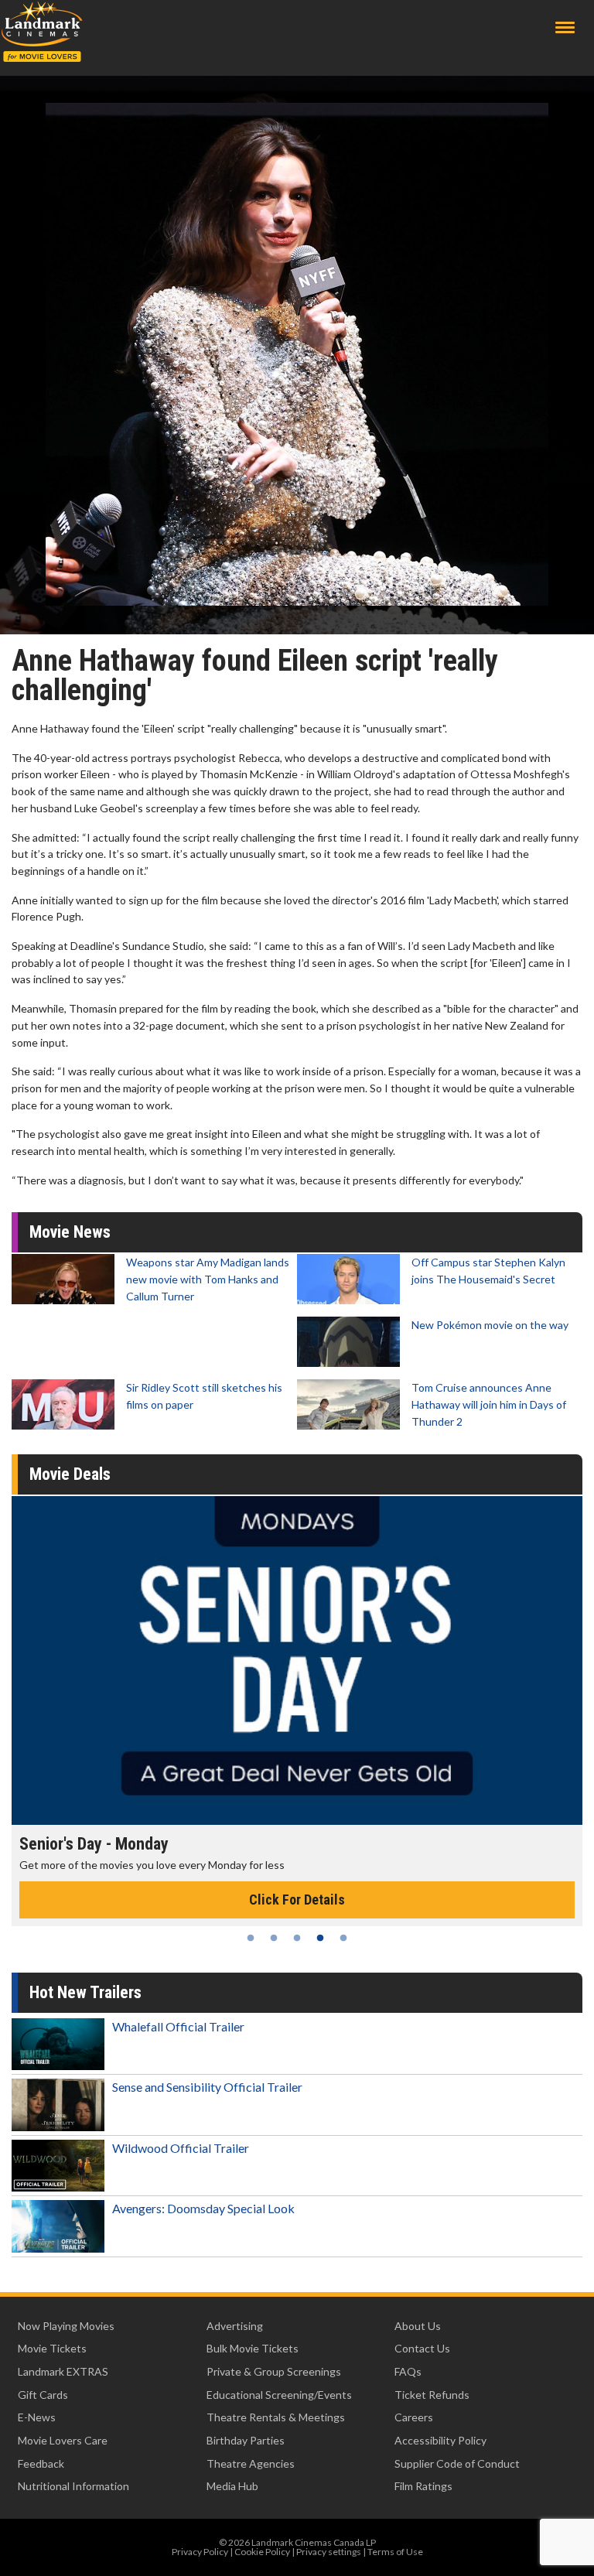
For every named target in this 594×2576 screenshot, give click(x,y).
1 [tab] (251, 1938)
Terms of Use (395, 2552)
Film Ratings (423, 2486)
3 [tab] (297, 1938)
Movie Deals (70, 1474)
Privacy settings (329, 2552)
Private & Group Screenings (274, 2371)
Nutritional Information (73, 2486)
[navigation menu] (565, 27)
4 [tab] (320, 1938)
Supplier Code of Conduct (457, 2463)
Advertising (235, 2326)
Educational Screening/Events (279, 2395)
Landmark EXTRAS (63, 2371)
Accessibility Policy (440, 2440)
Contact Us (422, 2348)
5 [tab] (343, 1938)
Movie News (70, 1232)
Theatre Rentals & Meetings (276, 2417)
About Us (418, 2326)
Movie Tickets (52, 2348)
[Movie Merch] (297, 1661)
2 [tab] (274, 1938)
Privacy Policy (200, 2552)
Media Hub (232, 2486)
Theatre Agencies (251, 2463)
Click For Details (297, 1900)
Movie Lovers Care (63, 2440)
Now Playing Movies (66, 2326)
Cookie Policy (262, 2552)
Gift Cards (43, 2395)
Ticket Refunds (432, 2395)
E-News (37, 2417)
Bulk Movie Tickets (253, 2348)
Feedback (41, 2463)
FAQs (408, 2371)
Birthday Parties (246, 2440)
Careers (414, 2417)
